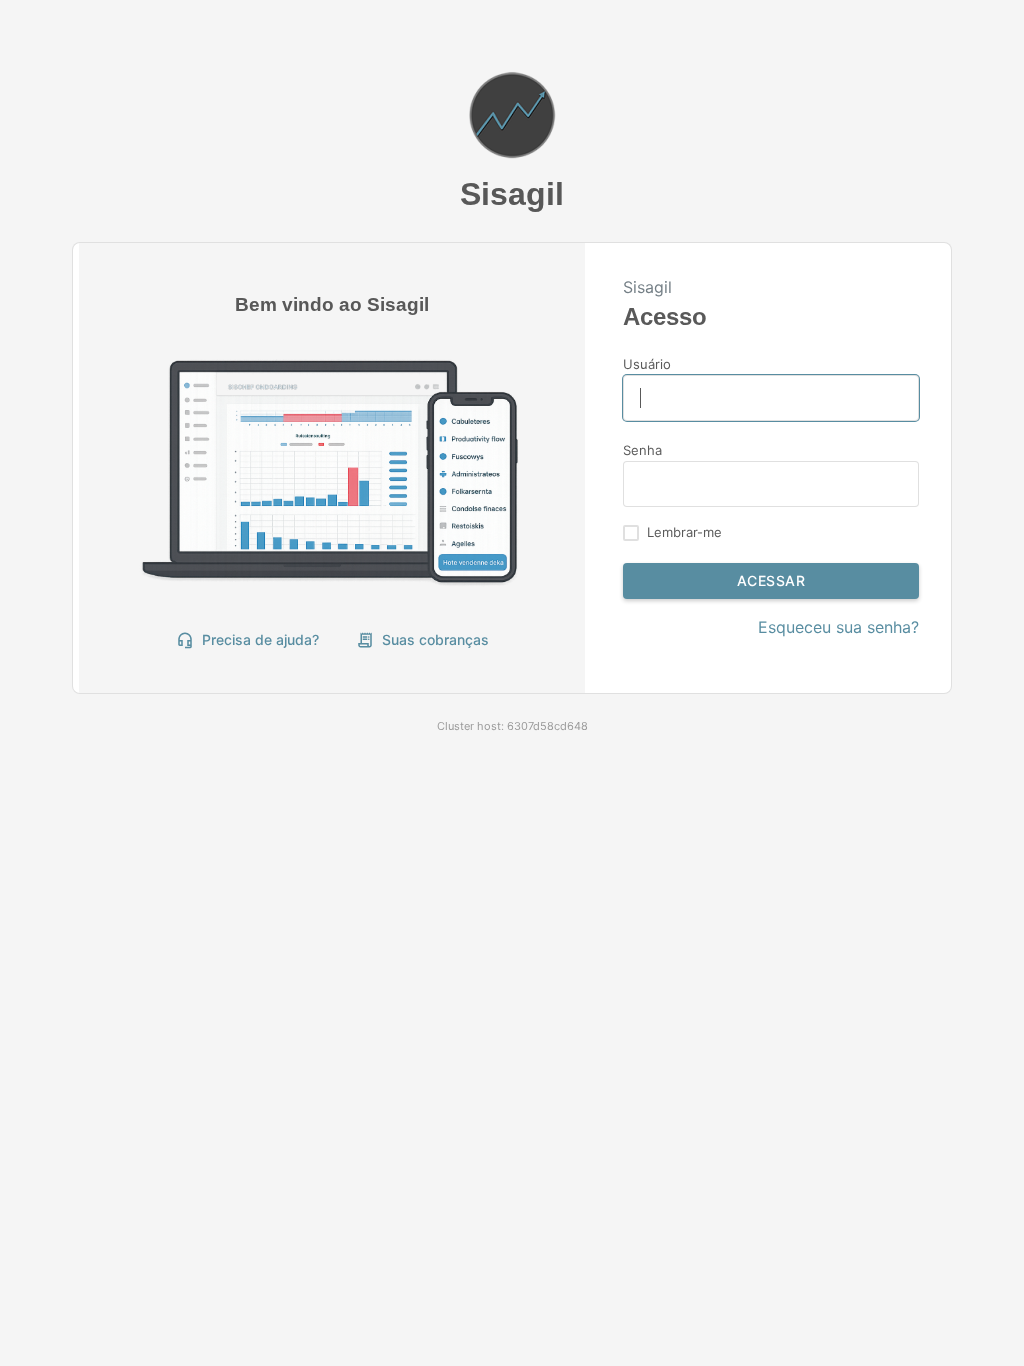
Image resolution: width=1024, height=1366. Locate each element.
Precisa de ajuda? (247, 640)
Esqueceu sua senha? (838, 627)
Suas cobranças (422, 640)
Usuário (647, 364)
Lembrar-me (684, 532)
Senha (642, 450)
